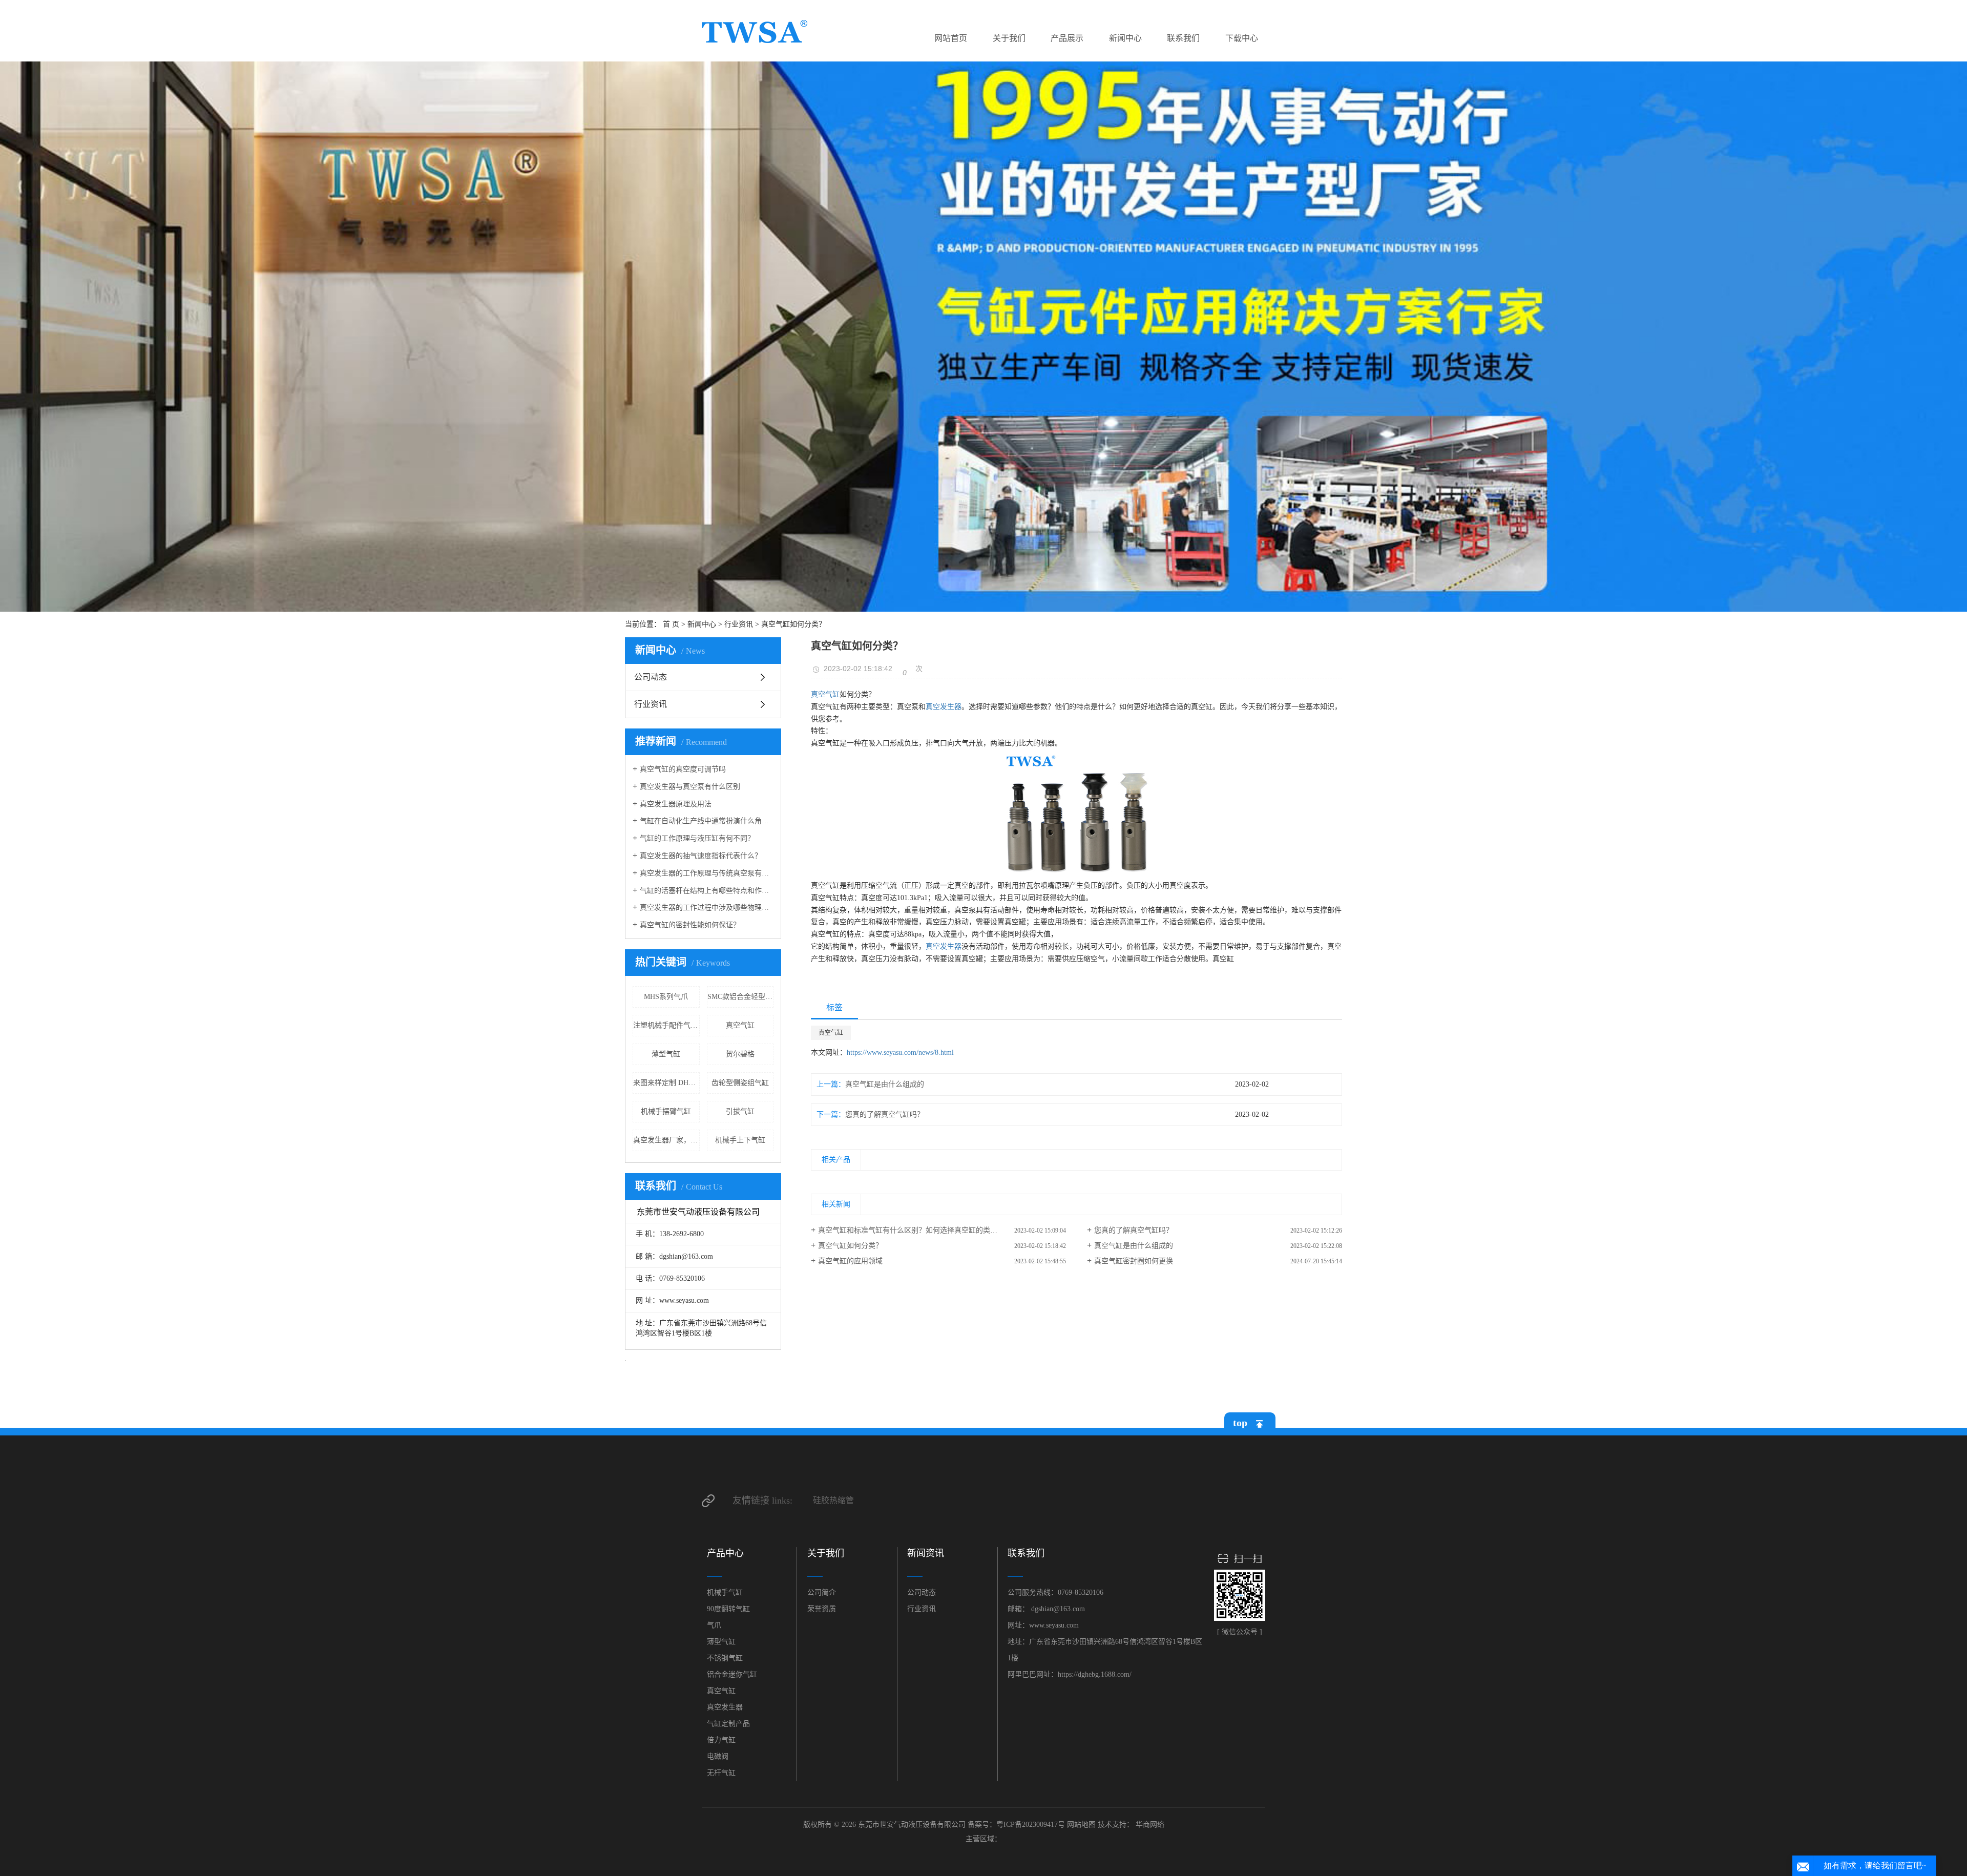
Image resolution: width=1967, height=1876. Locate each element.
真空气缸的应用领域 (850, 1261)
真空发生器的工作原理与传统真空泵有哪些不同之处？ (707, 873)
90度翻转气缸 (728, 1609)
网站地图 (1081, 1825)
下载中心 (1242, 38)
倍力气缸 (721, 1740)
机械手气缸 (725, 1592)
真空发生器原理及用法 (676, 804)
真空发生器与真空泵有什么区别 (690, 787)
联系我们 (1183, 38)
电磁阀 (718, 1756)
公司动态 (651, 677)
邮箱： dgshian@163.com (1046, 1609)
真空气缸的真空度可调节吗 (683, 769)
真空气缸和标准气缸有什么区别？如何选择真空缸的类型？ (911, 1230)
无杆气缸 (721, 1773)
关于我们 (1009, 38)
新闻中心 (1125, 38)
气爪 (714, 1625)
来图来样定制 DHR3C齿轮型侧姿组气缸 (666, 1083)
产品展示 (1067, 38)
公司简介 (822, 1592)
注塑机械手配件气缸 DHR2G (666, 1025)
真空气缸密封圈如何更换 (1134, 1261)
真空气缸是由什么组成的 (885, 1084)
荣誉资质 (822, 1609)
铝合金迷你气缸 (732, 1674)
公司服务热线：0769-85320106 (1055, 1592)
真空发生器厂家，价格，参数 (666, 1140)
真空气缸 (740, 1025)
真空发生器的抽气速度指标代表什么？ (701, 856)
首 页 (671, 624)
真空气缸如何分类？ (850, 1246)
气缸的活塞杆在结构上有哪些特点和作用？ (707, 891)
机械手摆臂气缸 (666, 1111)
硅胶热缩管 (833, 1500)
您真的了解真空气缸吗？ (885, 1114)
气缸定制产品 (728, 1724)
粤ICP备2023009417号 (1031, 1825)
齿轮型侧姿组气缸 (740, 1083)
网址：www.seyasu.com (1043, 1625)
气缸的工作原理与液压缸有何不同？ (697, 838)
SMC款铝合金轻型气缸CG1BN (741, 997)
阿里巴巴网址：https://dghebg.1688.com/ (1070, 1674)
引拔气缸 (740, 1111)
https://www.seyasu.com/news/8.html (900, 1052)
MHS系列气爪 (666, 997)
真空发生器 (944, 707)
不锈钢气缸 (725, 1658)
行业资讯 (739, 624)
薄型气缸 (666, 1054)
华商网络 (1150, 1825)
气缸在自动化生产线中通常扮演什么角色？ (707, 821)
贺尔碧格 (740, 1054)
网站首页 (951, 38)
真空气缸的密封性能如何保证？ (690, 925)
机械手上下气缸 (740, 1140)
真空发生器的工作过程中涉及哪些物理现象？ (707, 908)
